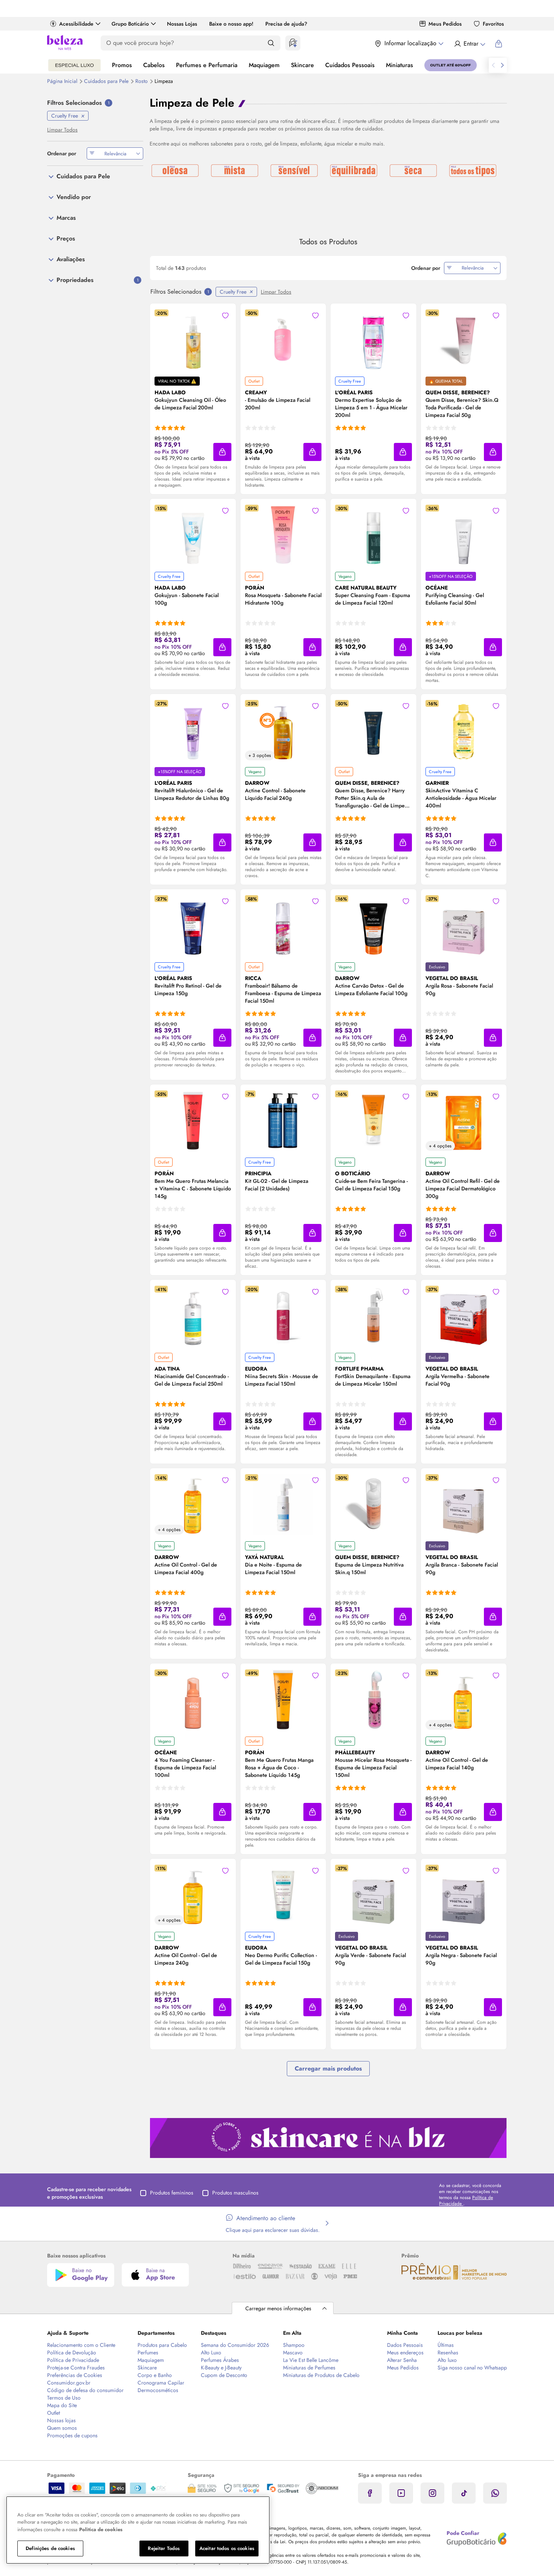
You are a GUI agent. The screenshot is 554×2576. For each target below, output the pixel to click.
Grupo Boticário (130, 24)
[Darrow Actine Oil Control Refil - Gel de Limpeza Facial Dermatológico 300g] (464, 1121)
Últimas (446, 2345)
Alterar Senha (402, 2360)
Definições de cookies (50, 2548)
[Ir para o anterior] (493, 65)
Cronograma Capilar (161, 2383)
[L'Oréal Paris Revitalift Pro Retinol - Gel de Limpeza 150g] (193, 925)
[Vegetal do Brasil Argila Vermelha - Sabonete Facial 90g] (464, 1316)
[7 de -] (328, 2137)
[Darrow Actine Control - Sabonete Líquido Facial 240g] (283, 730)
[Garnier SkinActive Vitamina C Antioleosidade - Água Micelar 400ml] (464, 730)
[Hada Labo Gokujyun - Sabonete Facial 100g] (193, 535)
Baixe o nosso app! (231, 24)
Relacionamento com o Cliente (81, 2345)
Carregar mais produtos (328, 2068)
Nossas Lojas (182, 24)
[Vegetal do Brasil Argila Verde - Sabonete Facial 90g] (373, 1895)
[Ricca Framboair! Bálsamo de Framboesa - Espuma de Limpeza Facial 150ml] (283, 925)
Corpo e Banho (155, 2375)
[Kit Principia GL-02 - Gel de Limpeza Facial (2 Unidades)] (283, 1121)
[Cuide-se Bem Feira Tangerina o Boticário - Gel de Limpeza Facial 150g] (373, 1121)
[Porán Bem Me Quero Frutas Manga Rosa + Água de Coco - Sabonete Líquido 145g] (283, 1700)
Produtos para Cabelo (162, 2345)
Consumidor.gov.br (69, 2383)
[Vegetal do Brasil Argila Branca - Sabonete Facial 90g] (464, 1504)
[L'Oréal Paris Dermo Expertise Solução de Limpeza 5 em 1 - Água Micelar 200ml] (373, 340)
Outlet (54, 2413)
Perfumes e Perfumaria (207, 65)
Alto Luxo (211, 2352)
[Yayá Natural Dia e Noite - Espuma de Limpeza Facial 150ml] (283, 1504)
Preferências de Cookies (75, 2375)
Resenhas (448, 2352)
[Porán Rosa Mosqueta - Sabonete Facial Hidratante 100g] (283, 535)
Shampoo (294, 2345)
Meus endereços (405, 2352)
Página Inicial (63, 81)
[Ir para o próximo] (502, 65)
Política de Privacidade (73, 2360)
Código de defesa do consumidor (85, 2390)
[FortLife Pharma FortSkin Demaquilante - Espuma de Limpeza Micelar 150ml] (373, 1316)
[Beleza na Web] (65, 44)
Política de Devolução (72, 2352)
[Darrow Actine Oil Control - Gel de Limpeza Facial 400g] (193, 1504)
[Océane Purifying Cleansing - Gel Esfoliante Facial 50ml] (464, 535)
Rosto (142, 81)
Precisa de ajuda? (286, 24)
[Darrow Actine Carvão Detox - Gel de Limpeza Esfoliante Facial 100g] (373, 925)
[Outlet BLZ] (451, 65)
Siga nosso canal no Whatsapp (472, 2368)
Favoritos (493, 24)
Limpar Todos (276, 292)
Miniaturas (399, 65)
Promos (122, 65)
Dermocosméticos (158, 2390)
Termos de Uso (64, 2398)
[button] (222, 452)
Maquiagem (264, 65)
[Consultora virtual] (293, 43)
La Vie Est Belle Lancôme (311, 2360)
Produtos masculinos (235, 2193)
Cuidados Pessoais (350, 65)
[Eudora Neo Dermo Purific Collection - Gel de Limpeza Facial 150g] (283, 1895)
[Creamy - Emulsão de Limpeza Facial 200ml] (283, 340)
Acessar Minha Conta (469, 44)
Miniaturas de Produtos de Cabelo (321, 2375)
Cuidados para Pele (107, 81)
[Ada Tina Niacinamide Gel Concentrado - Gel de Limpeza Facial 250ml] (193, 1316)
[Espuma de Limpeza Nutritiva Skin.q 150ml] (373, 1504)
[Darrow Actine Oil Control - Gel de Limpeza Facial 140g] (464, 1700)
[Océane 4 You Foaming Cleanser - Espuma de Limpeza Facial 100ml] (193, 1700)
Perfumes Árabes (220, 2360)
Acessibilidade (76, 24)
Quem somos (62, 2428)
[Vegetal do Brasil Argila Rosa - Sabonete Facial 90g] (464, 925)
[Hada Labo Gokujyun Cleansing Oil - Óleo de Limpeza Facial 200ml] (193, 340)
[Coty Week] (74, 65)
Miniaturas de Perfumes (309, 2368)
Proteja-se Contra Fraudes (76, 2368)
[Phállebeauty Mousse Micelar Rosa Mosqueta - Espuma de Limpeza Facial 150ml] (373, 1700)
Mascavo (293, 2352)
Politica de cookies (101, 2529)
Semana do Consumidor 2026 (235, 2345)
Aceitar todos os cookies (227, 2548)
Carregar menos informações (278, 2308)
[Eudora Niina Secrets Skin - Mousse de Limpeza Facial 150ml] (283, 1316)
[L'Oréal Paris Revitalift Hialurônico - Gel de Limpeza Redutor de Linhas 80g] (193, 730)
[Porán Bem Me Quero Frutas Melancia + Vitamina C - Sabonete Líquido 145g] (193, 1121)
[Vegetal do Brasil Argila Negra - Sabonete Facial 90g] (464, 1895)
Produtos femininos (172, 2193)
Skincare (302, 65)
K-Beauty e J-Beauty (221, 2368)
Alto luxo (447, 2360)
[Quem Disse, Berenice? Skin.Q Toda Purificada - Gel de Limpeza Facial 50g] (464, 340)
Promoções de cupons (72, 2435)
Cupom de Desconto (224, 2375)
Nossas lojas (61, 2420)
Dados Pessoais (405, 2345)
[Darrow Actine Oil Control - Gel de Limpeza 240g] (193, 1895)
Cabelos (154, 65)
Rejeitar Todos (164, 2548)
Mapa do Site (62, 2405)
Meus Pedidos (445, 24)
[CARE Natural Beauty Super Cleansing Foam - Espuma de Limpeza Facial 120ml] (373, 535)
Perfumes (148, 2352)
